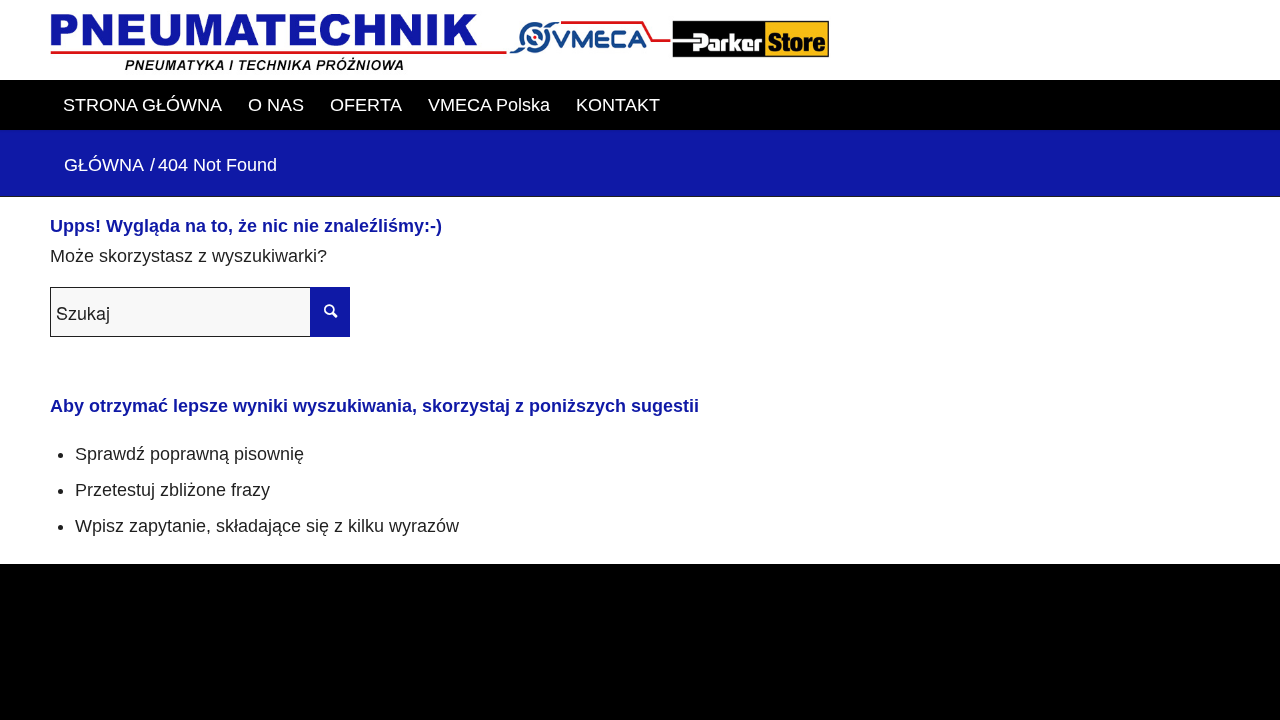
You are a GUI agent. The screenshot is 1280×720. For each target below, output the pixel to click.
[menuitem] (142, 105)
